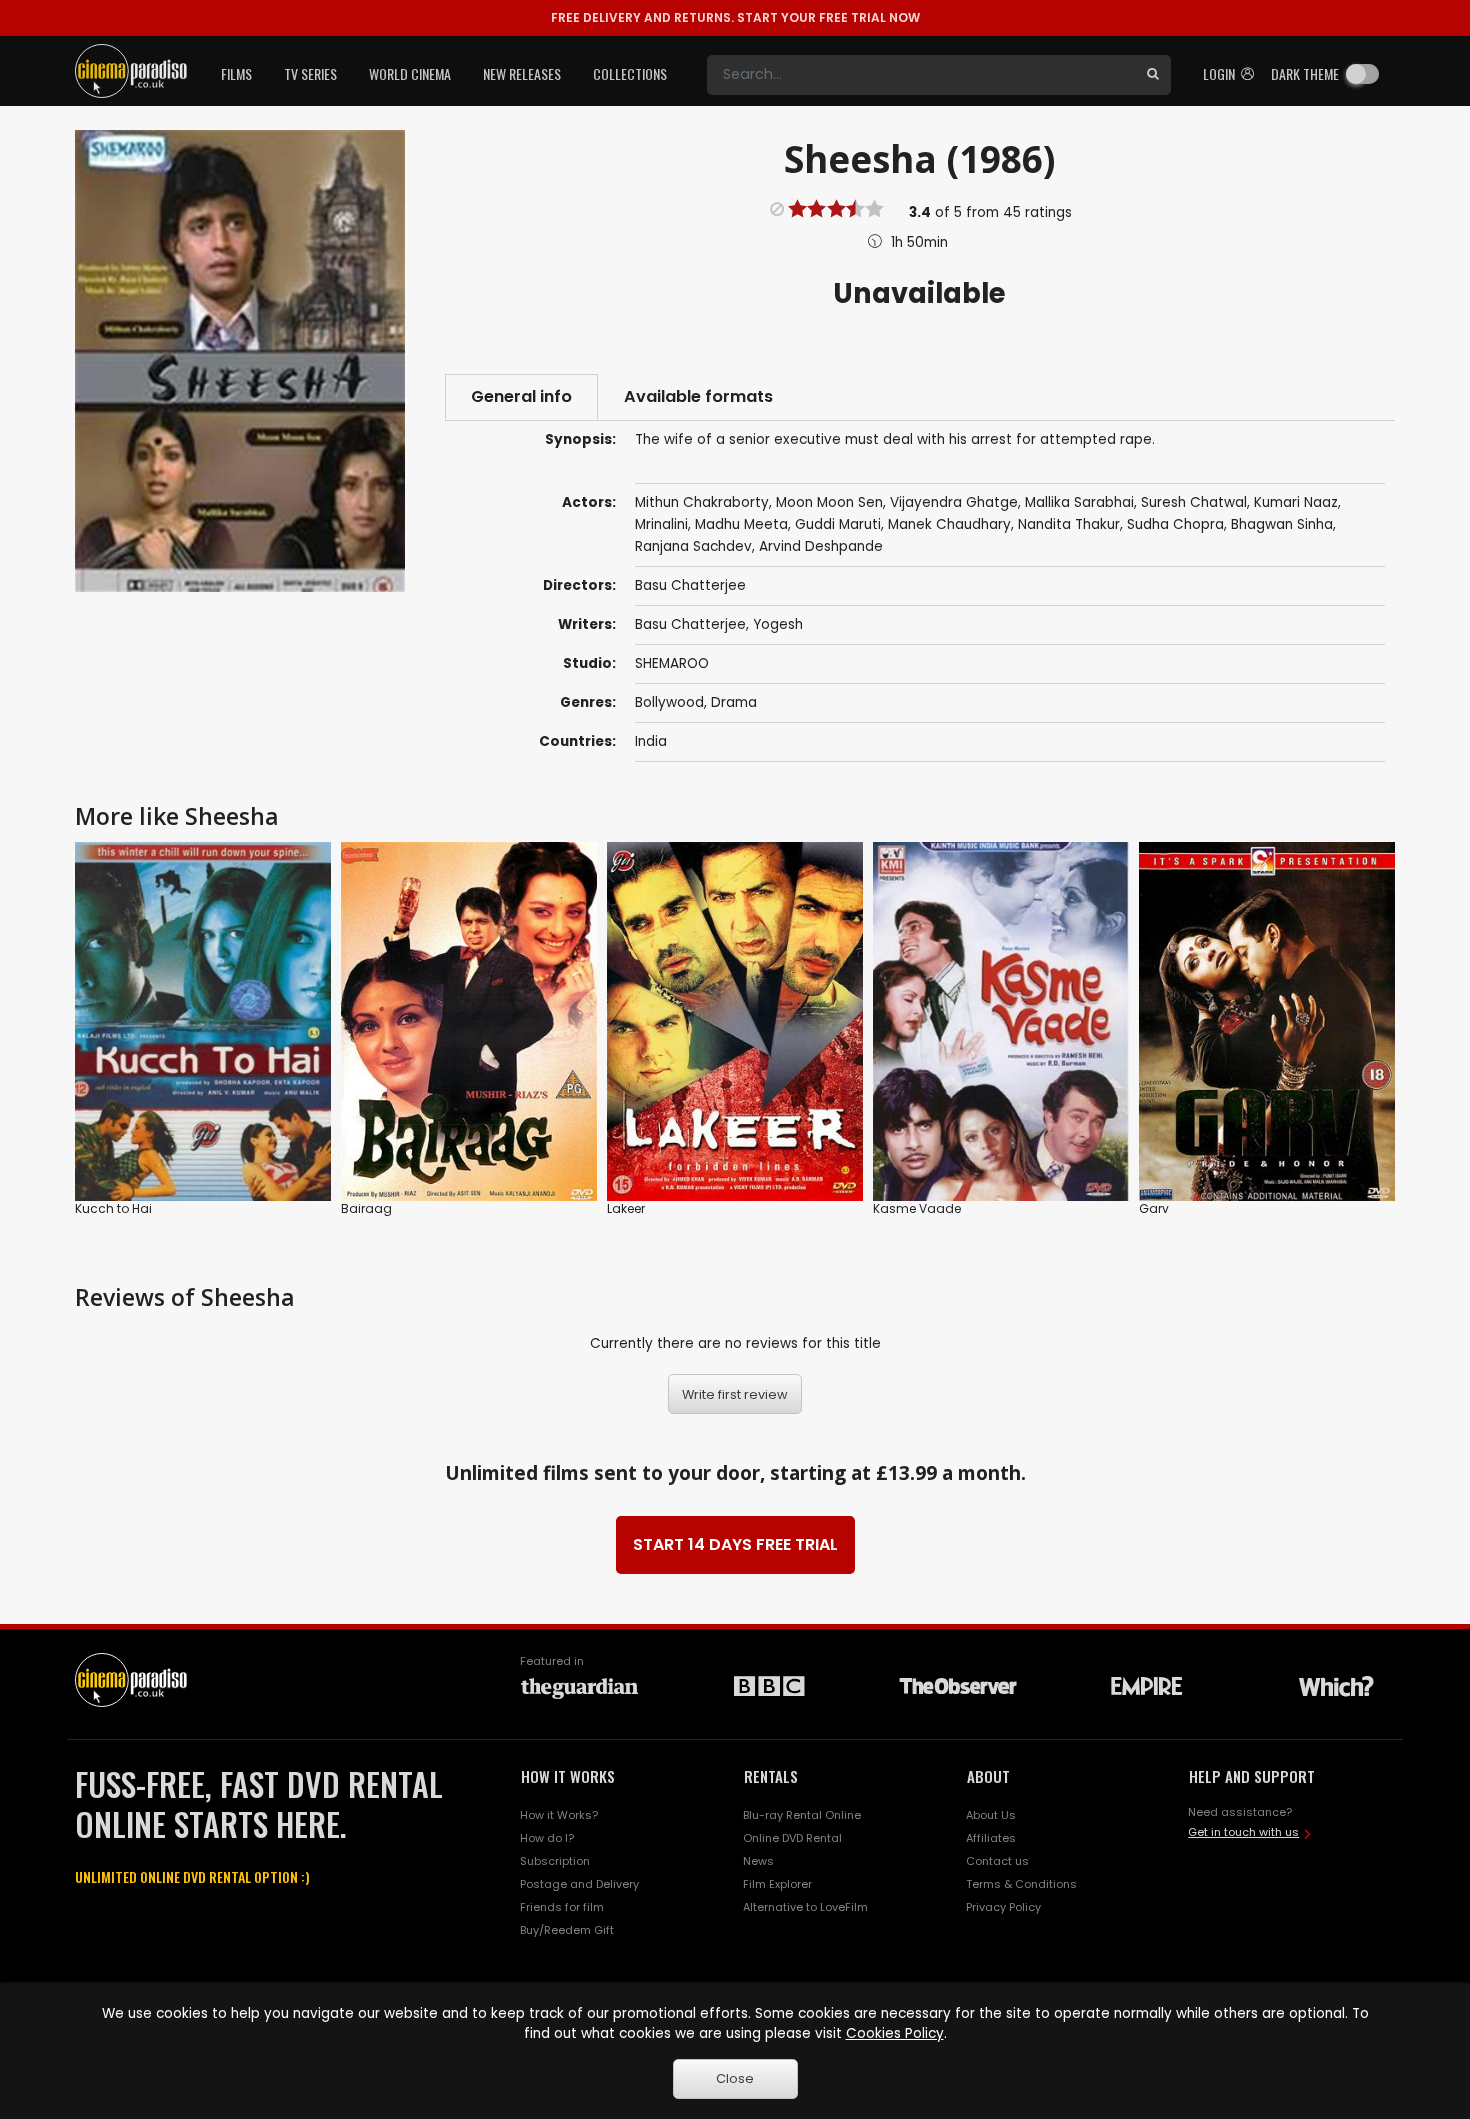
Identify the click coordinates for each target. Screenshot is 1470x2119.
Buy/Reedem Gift (567, 1930)
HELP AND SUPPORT (1252, 1776)
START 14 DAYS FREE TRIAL (735, 1544)
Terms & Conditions (1021, 1884)
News (758, 1861)
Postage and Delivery (579, 1884)
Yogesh (778, 624)
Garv (1154, 1208)
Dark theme (1305, 73)
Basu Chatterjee (690, 624)
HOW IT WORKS (568, 1776)
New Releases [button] (522, 73)
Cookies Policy (895, 2033)
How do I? (547, 1838)
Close (735, 2078)
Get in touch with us (1243, 1832)
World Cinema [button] (410, 73)
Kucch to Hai (113, 1208)
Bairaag (366, 1208)
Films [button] (236, 73)
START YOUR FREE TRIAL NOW (735, 17)
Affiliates (991, 1838)
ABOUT (988, 1776)
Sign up (469, 1144)
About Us (991, 1815)
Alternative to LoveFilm (805, 1907)
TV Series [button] (310, 73)
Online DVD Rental (792, 1838)
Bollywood (669, 702)
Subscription (555, 1861)
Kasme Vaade (917, 1208)
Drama (734, 702)
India (651, 741)
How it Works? (559, 1815)
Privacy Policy (1003, 1907)
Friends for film (562, 1907)
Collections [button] (630, 73)
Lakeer (626, 1208)
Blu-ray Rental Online (802, 1815)
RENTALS (771, 1776)
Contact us (997, 1861)
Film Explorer (777, 1884)
